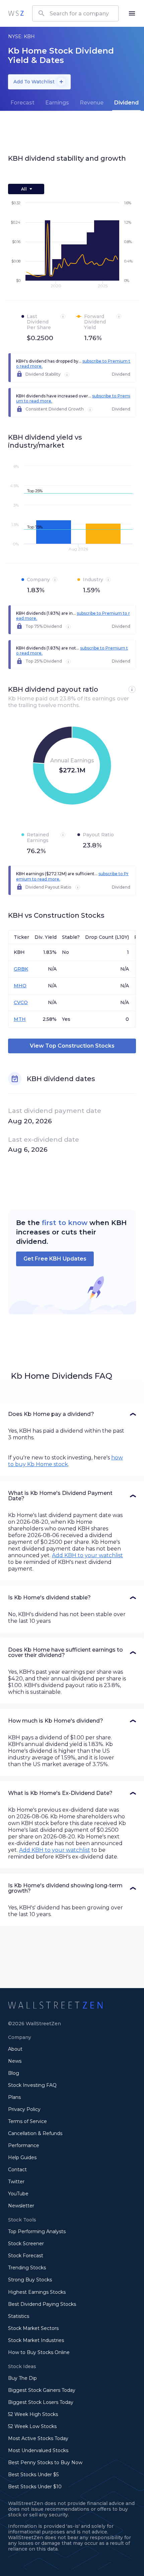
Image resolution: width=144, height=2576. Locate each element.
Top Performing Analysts (37, 2231)
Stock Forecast (26, 2256)
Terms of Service (27, 2121)
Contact (17, 2170)
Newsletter (21, 2206)
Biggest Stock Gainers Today (42, 2390)
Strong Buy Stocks (30, 2280)
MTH (20, 1019)
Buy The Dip (22, 2378)
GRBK (21, 969)
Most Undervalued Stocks (38, 2450)
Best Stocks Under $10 (35, 2487)
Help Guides (22, 2157)
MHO (20, 986)
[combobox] (75, 13)
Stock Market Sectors (33, 2328)
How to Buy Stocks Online (39, 2352)
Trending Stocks (27, 2268)
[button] (72, 1414)
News (15, 2061)
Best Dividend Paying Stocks (42, 2304)
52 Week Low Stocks (32, 2426)
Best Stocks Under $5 (33, 2475)
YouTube (18, 2194)
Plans (14, 2097)
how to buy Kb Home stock (65, 1461)
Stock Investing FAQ (32, 2085)
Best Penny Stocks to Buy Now (45, 2463)
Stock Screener (26, 2244)
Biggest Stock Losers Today (41, 2402)
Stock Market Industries (36, 2340)
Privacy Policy (24, 2109)
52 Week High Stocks (33, 2414)
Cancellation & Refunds (35, 2133)
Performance (24, 2145)
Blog (14, 2073)
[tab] (22, 103)
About (15, 2049)
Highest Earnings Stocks (37, 2292)
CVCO (21, 1002)
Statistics (19, 2316)
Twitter (16, 2182)
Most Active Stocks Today (38, 2438)
